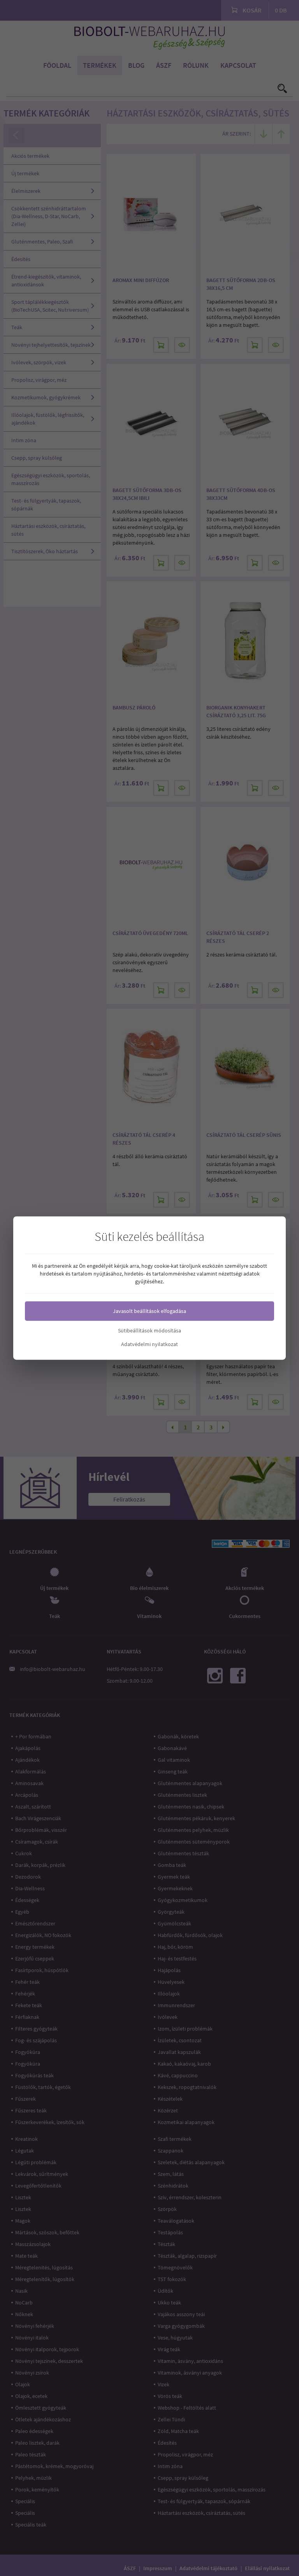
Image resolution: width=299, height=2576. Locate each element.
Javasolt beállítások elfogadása (149, 1311)
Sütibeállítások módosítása (149, 1330)
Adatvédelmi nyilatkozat (149, 1344)
